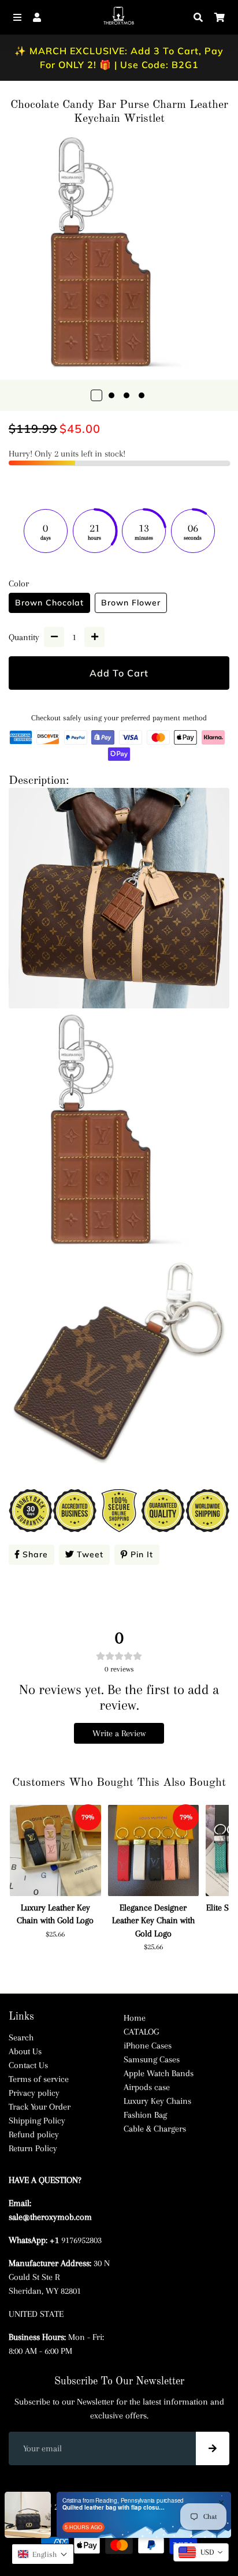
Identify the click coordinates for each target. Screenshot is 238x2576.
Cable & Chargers (155, 2129)
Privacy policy (34, 2093)
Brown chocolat (49, 603)
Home (135, 2018)
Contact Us (28, 2065)
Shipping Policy (37, 2121)
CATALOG (141, 2032)
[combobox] (201, 2552)
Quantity (24, 637)
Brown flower (131, 603)
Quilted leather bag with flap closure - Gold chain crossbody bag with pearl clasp (114, 2507)
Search (21, 2037)
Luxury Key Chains (157, 2101)
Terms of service (39, 2079)
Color (19, 584)
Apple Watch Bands (159, 2073)
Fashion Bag (145, 2115)
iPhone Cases (148, 2046)
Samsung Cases (152, 2059)
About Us (25, 2051)
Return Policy (33, 2148)
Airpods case (147, 2087)
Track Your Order (40, 2107)
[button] (43, 2554)
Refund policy (34, 2134)
